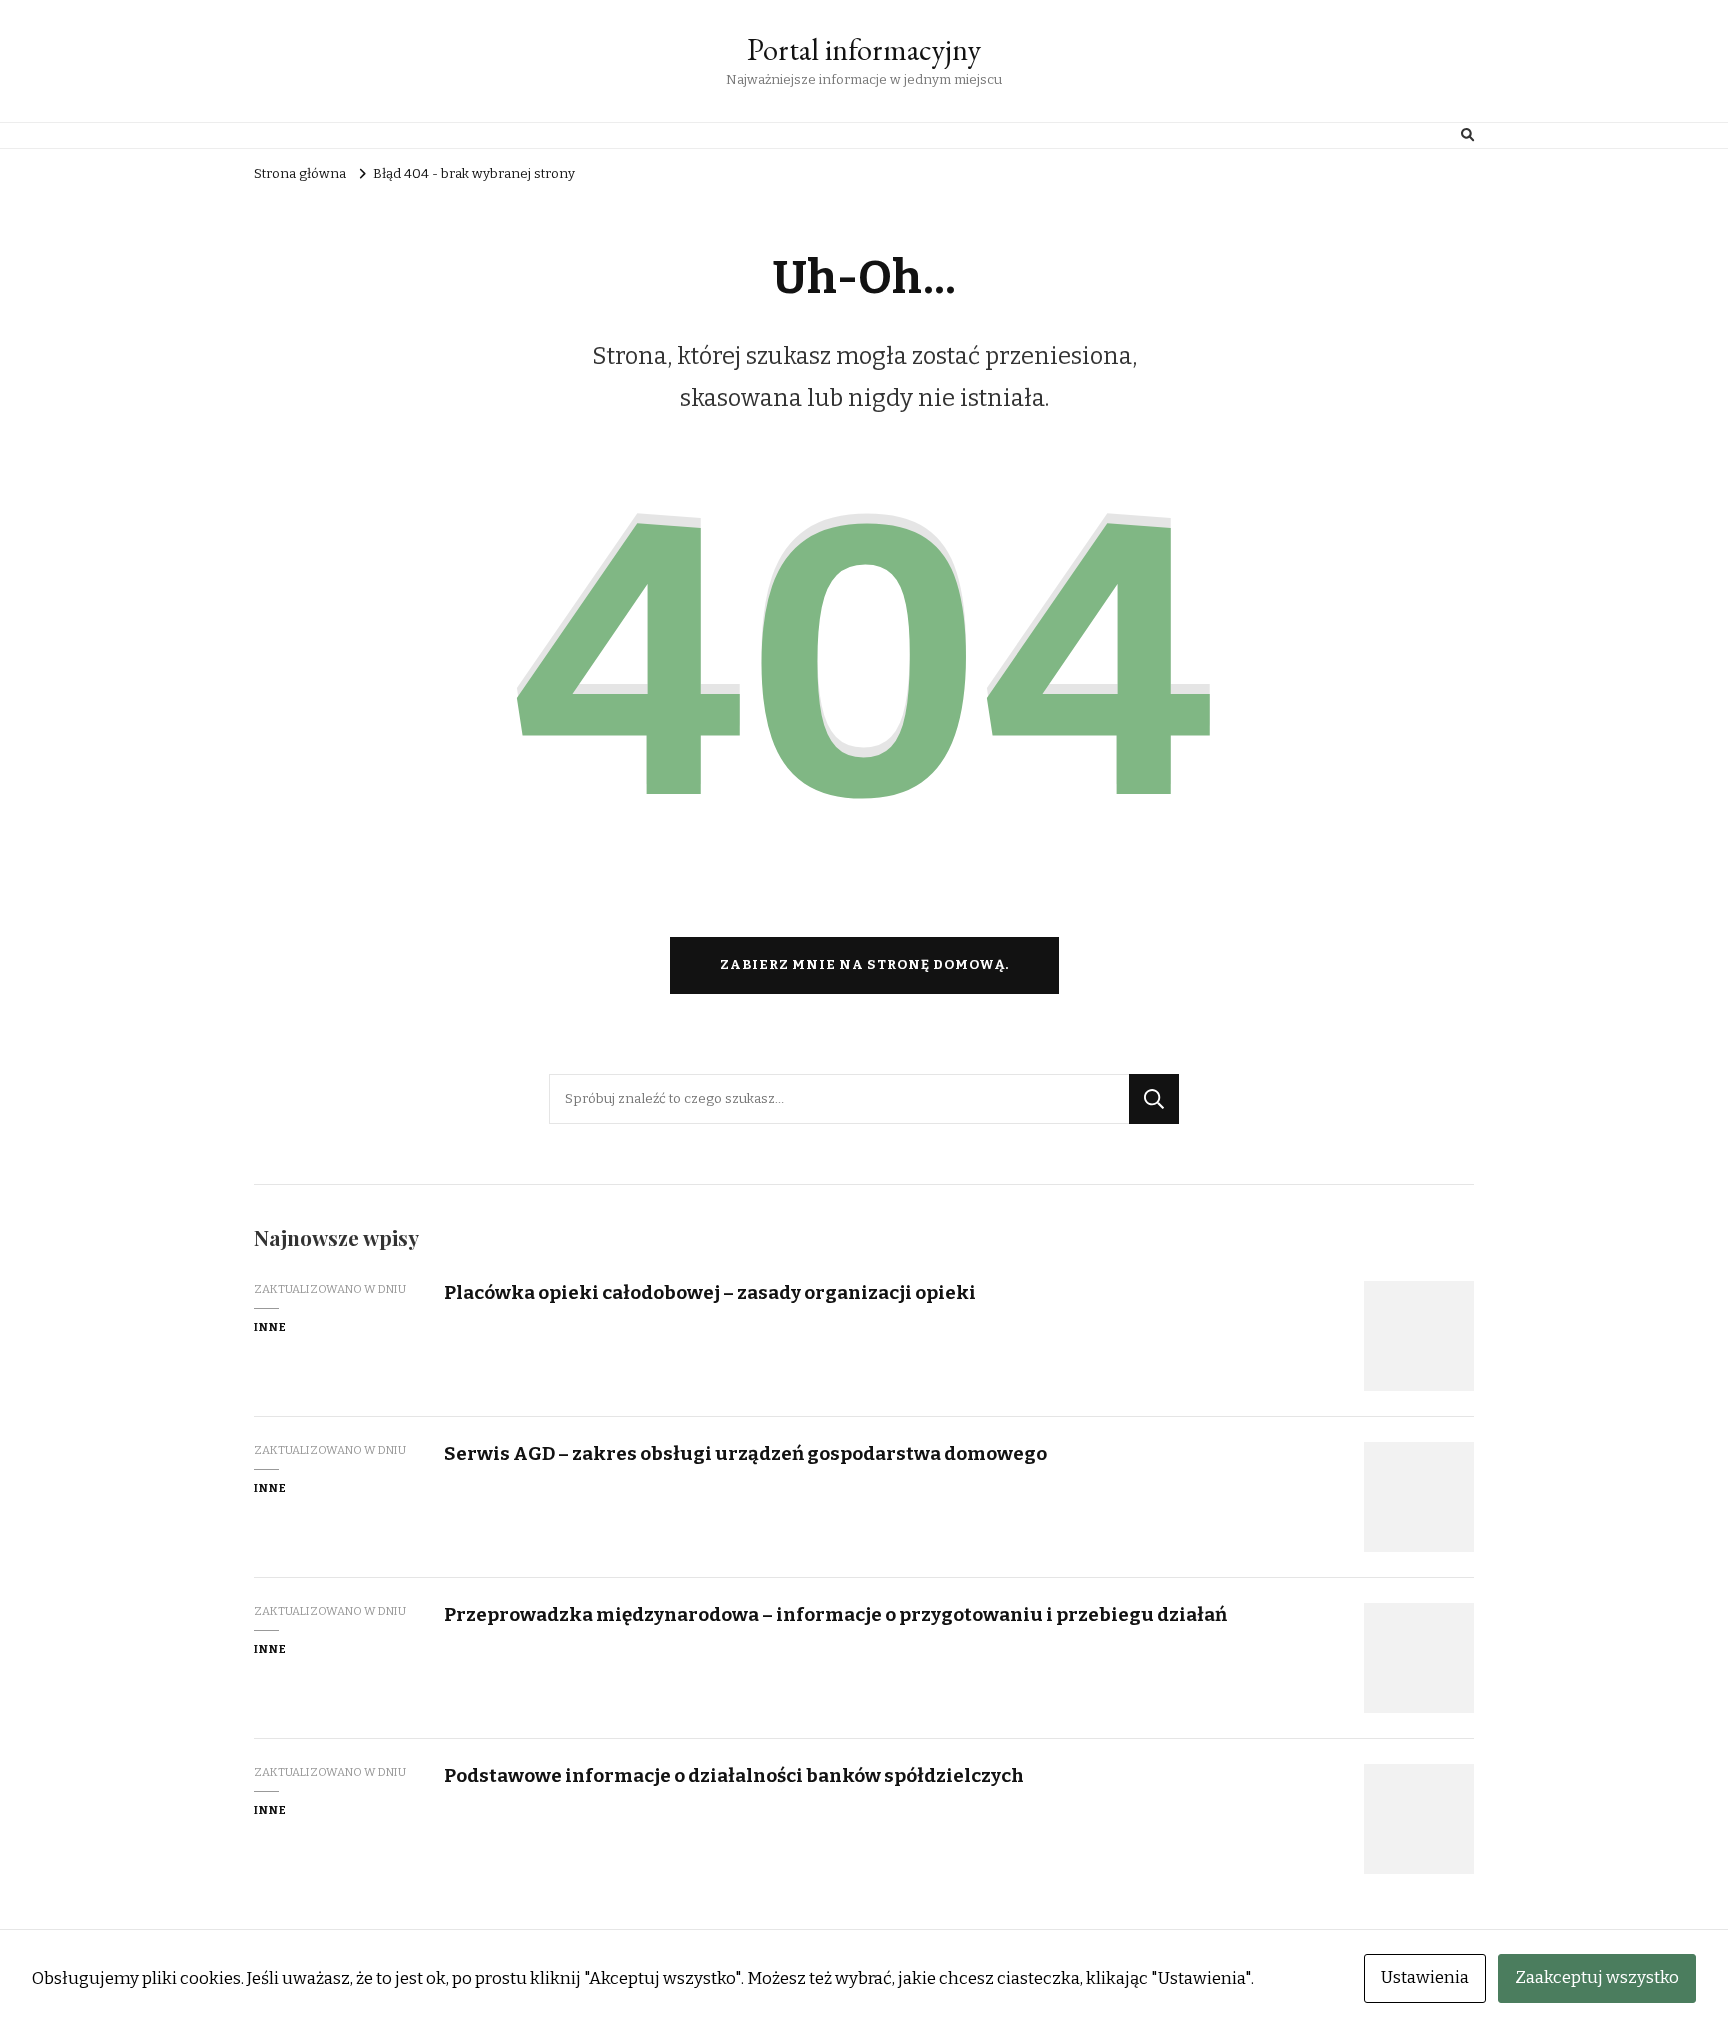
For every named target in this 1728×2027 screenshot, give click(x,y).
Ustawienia (1425, 1977)
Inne (270, 1327)
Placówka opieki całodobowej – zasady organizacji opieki (710, 1292)
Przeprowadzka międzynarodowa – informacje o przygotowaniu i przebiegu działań (835, 1614)
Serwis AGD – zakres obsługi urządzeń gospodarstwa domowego (745, 1453)
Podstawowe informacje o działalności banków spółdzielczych (734, 1775)
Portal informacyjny (864, 49)
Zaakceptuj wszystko (1597, 1977)
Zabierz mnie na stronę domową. (864, 965)
